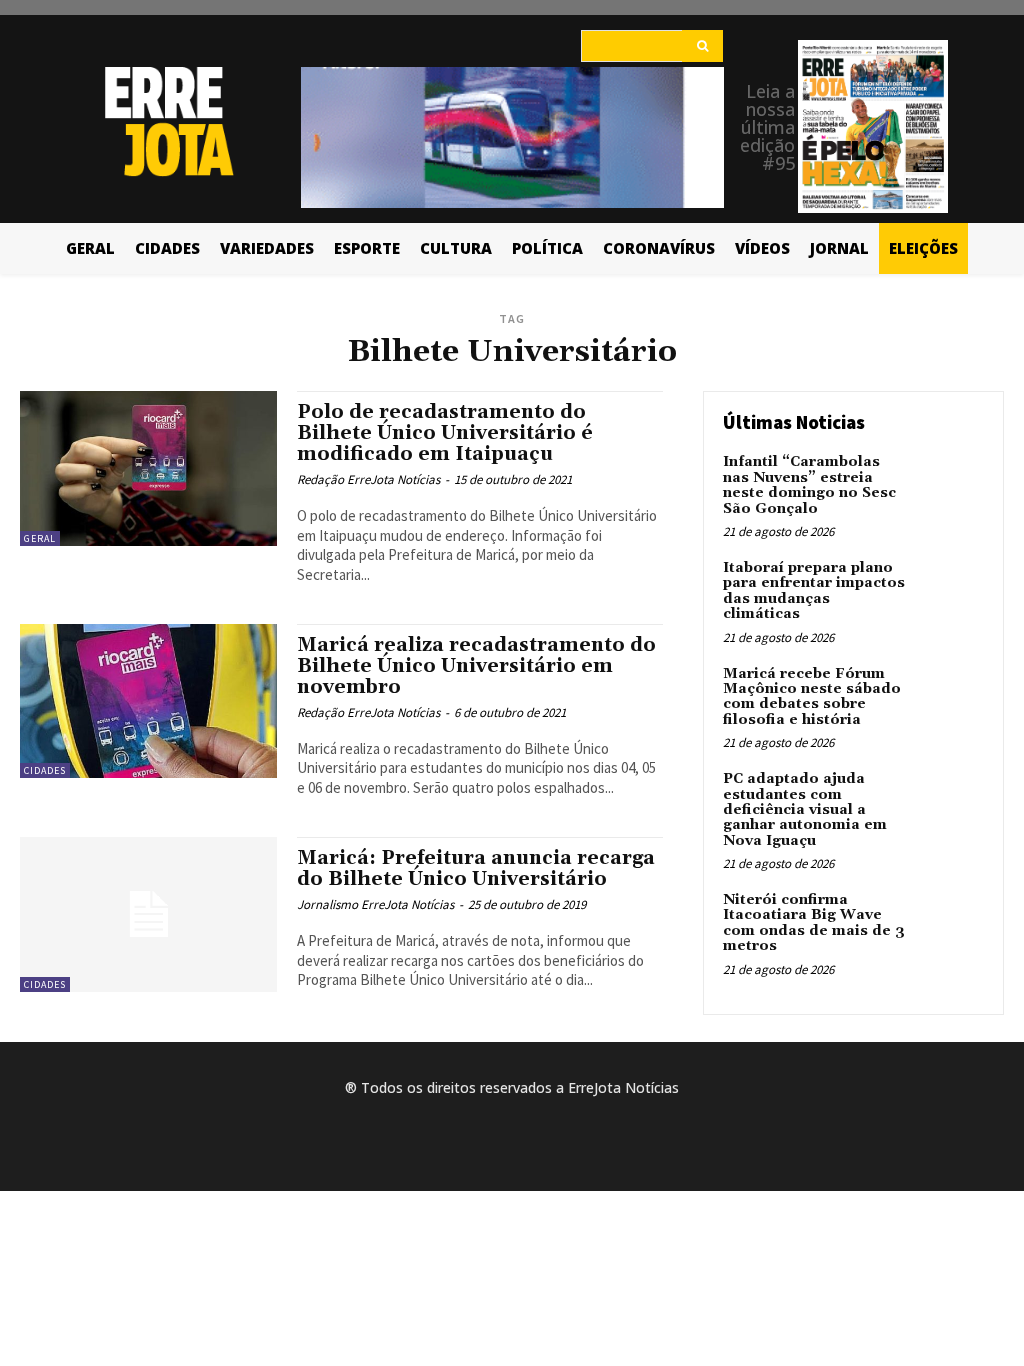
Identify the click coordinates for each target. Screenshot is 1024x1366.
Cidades (45, 770)
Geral (40, 538)
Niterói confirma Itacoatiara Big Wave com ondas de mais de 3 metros (814, 923)
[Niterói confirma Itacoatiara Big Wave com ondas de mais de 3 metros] (950, 923)
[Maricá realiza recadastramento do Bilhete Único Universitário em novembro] (148, 701)
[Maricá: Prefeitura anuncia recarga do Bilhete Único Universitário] (148, 914)
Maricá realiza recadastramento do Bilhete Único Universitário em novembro (476, 666)
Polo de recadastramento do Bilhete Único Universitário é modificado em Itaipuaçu (445, 433)
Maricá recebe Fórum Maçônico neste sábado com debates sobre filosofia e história (812, 697)
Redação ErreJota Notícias (368, 479)
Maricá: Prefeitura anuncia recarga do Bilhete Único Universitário (476, 868)
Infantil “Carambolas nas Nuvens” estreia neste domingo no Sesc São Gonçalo (809, 485)
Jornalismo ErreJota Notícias (375, 904)
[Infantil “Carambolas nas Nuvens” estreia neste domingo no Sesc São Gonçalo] (950, 485)
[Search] (702, 46)
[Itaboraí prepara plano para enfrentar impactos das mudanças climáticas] (950, 591)
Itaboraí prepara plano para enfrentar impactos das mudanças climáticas (814, 591)
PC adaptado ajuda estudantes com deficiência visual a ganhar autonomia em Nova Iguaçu (805, 810)
